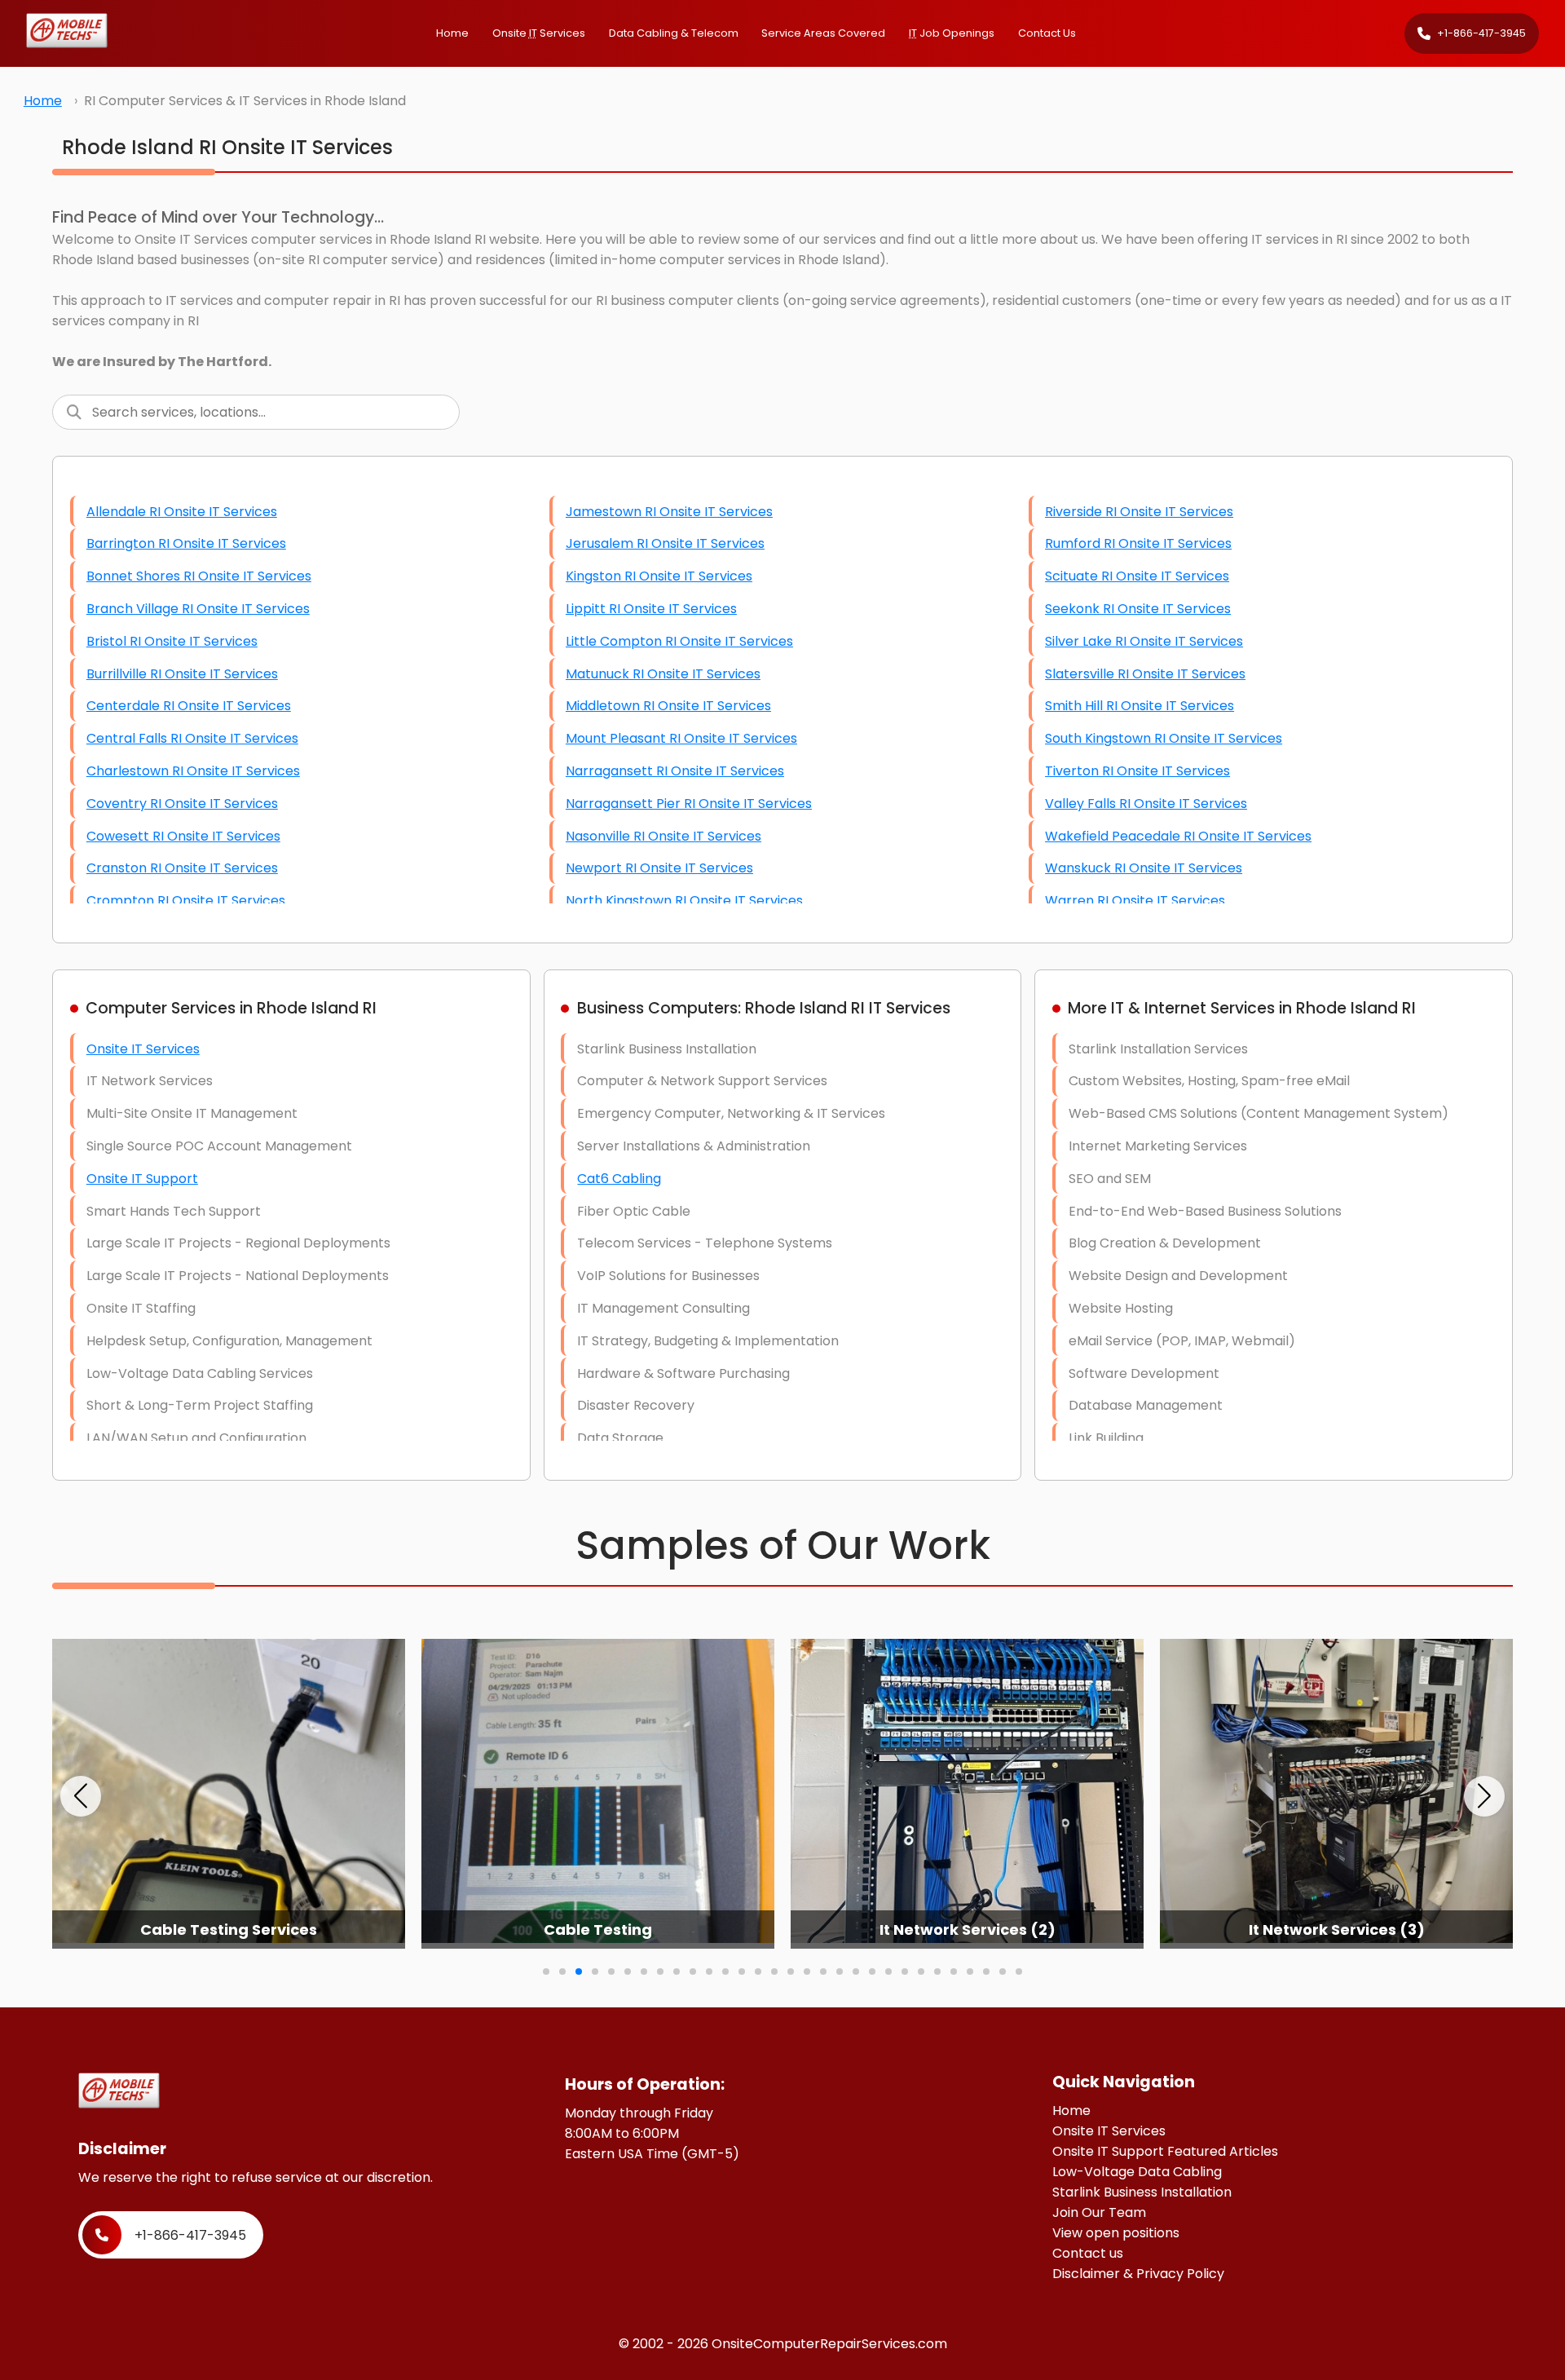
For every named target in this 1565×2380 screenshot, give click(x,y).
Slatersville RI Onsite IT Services (1145, 674)
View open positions (1116, 2233)
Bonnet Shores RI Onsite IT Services (199, 576)
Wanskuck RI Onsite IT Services (1144, 868)
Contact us (1088, 2253)
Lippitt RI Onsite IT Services (651, 609)
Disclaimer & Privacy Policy (1138, 2274)
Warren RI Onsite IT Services (1135, 901)
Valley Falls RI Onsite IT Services (1146, 804)
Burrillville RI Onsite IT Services (182, 674)
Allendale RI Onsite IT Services (182, 512)
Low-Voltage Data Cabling (1137, 2172)
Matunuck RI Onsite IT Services (663, 674)
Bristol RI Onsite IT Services (172, 641)
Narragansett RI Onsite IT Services (675, 771)
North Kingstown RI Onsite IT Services (684, 901)
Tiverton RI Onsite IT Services (1137, 771)
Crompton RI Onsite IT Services (186, 901)
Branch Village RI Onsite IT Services (198, 609)
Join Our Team (1099, 2212)
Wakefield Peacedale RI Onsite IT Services (1178, 836)
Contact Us (1047, 33)
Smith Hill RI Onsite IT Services (1140, 706)
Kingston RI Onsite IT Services (659, 576)
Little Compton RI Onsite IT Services (679, 641)
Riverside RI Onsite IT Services (1139, 512)
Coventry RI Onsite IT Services (182, 804)
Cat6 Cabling (619, 1179)
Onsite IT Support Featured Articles (1165, 2151)
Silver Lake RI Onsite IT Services (1144, 641)
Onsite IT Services (143, 1049)
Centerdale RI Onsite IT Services (189, 706)
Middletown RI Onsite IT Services (668, 706)
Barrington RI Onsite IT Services (186, 543)
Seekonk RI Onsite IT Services (1138, 609)
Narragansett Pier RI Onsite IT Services (689, 804)
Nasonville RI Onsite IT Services (663, 836)
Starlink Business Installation (1142, 2192)
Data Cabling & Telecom (674, 33)
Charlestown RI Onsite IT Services (193, 771)
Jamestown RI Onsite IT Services (669, 512)
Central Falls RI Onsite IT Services (192, 738)
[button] (81, 1796)
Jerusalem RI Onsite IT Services (665, 543)
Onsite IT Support (142, 1179)
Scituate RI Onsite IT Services (1137, 576)
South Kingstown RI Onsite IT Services (1164, 738)
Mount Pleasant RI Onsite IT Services (681, 738)
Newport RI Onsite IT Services (659, 868)
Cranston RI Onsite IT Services (182, 868)
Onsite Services (539, 33)
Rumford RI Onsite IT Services (1138, 543)
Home (452, 33)
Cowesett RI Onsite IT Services (183, 836)
